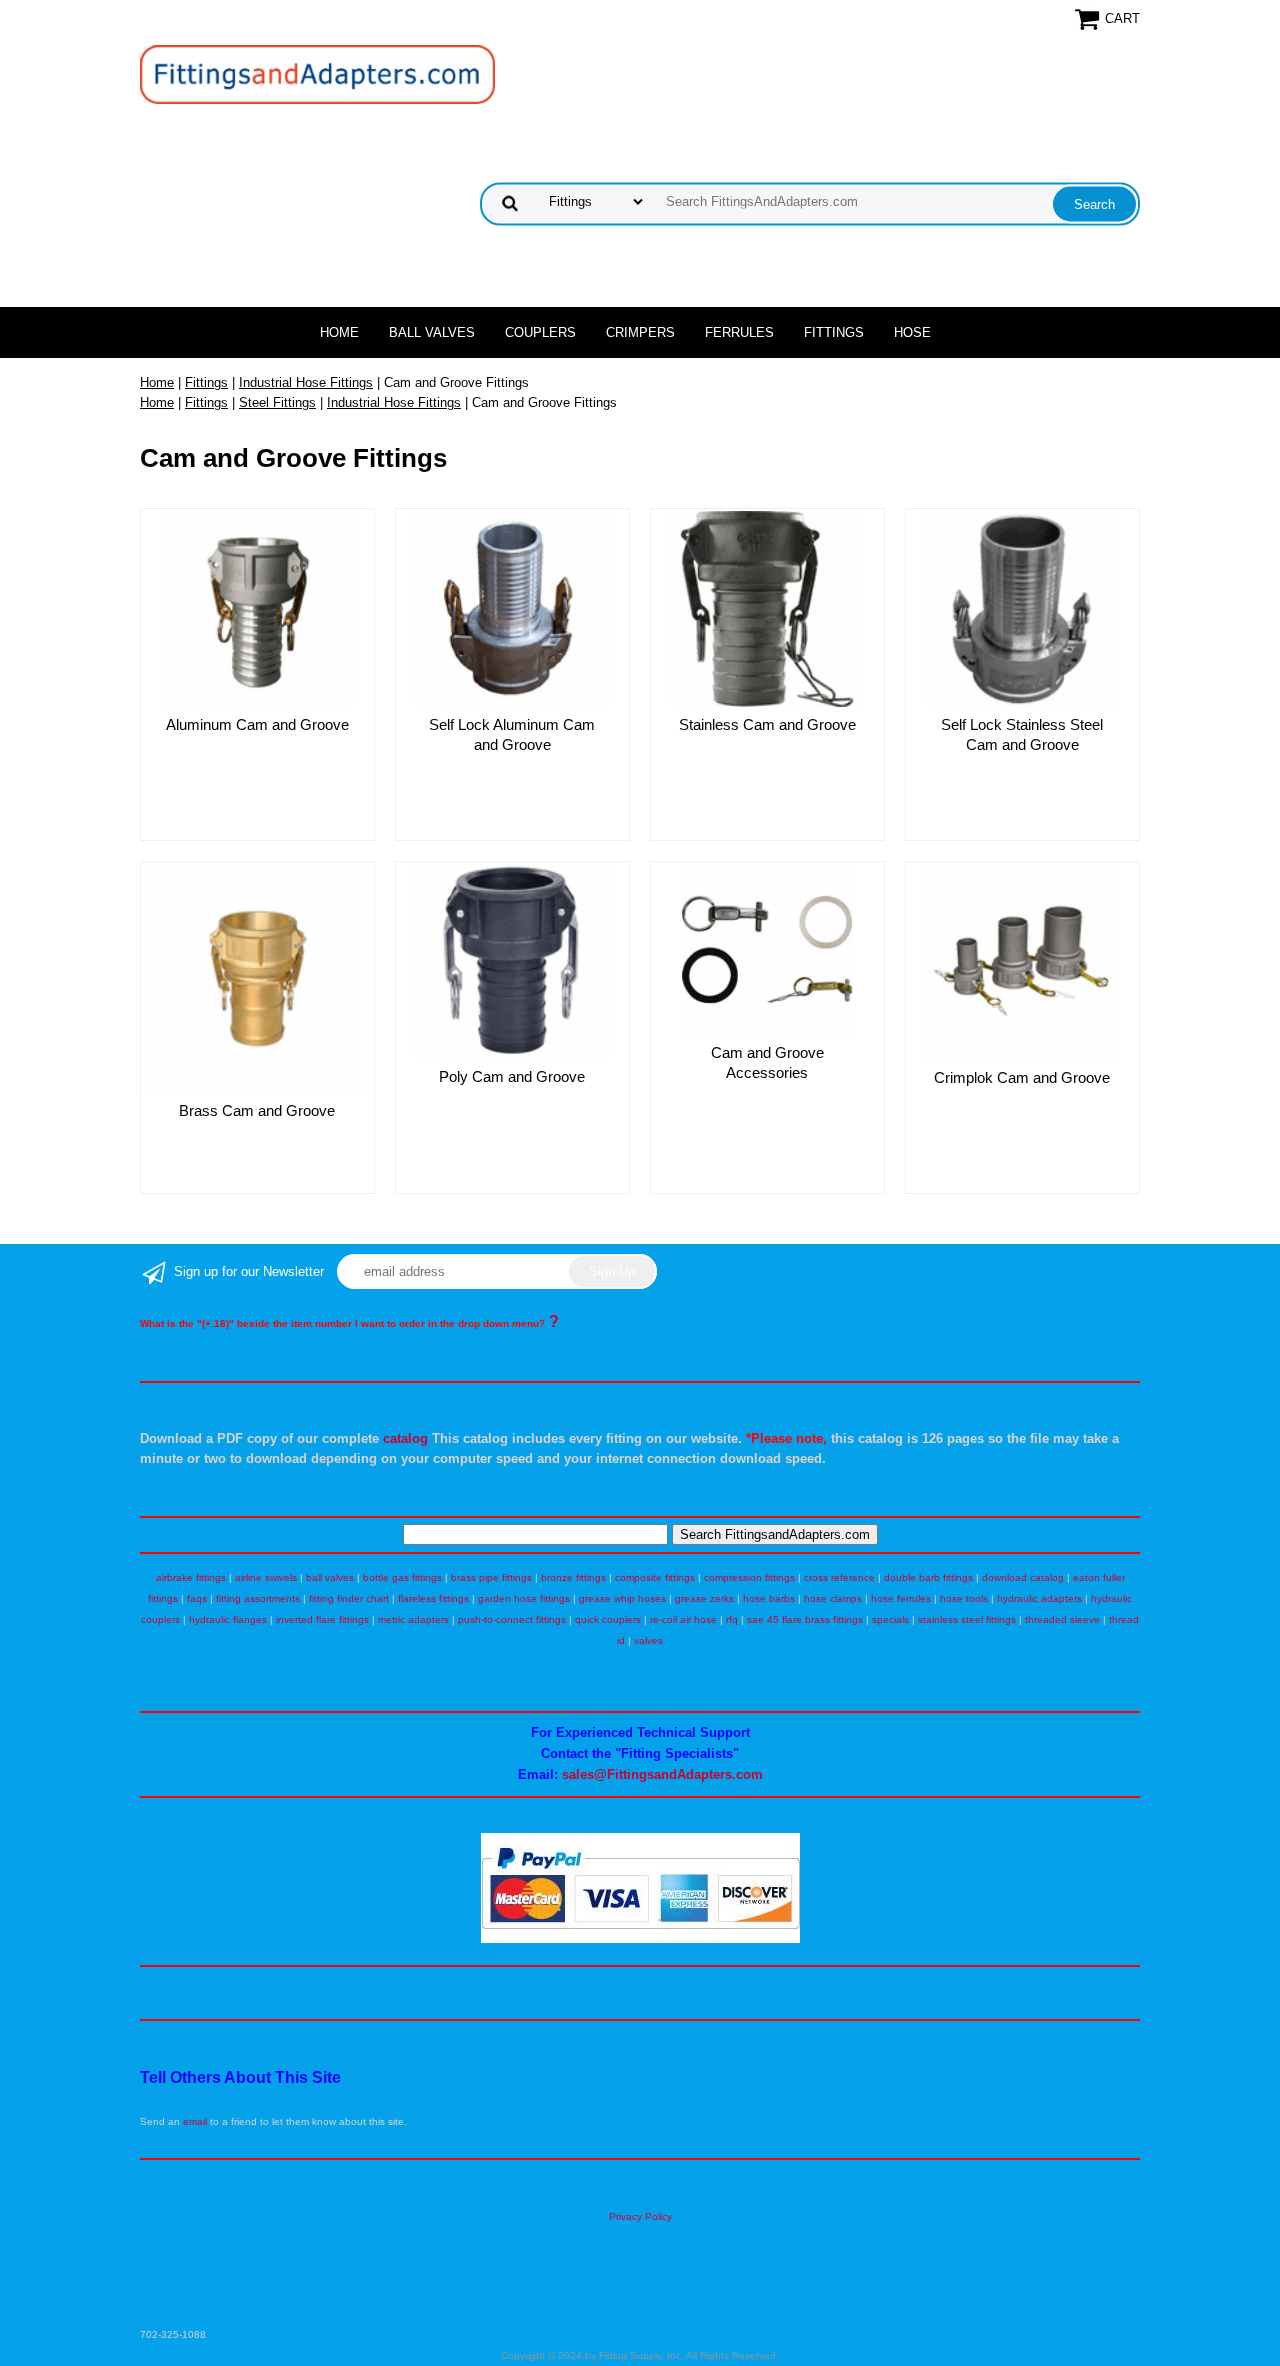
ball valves (330, 1577)
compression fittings (749, 1577)
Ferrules (739, 332)
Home (339, 332)
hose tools (964, 1598)
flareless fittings (433, 1598)
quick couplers (608, 1619)
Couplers (540, 332)
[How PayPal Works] (640, 1939)
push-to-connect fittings (512, 1619)
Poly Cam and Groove (512, 1076)
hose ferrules (901, 1598)
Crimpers (640, 332)
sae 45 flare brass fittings (805, 1619)
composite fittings (655, 1577)
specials (890, 1619)
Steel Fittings (277, 402)
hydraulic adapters (1039, 1598)
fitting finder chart (349, 1598)
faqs (197, 1598)
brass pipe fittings (491, 1577)
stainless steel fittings (967, 1619)
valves (648, 1640)
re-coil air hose (683, 1619)
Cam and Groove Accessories (767, 1062)
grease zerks (704, 1598)
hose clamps (833, 1598)
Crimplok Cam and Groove (1022, 1077)
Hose (912, 332)
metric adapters (413, 1619)
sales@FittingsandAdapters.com (662, 1774)
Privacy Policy (640, 2216)
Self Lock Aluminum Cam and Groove (512, 734)
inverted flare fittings (322, 1619)
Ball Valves (432, 332)
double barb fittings (928, 1577)
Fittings (834, 332)
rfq (732, 1619)
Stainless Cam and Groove (767, 724)
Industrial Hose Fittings (306, 382)
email (195, 2121)
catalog (405, 1438)
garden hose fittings (524, 1598)
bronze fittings (573, 1577)
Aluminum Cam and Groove (257, 724)
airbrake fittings (191, 1577)
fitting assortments (258, 1598)
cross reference (839, 1577)
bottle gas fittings (402, 1577)
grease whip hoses (622, 1598)
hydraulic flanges (228, 1619)
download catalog (1023, 1577)
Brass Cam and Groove (257, 1110)
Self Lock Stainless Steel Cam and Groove (1022, 734)
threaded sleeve (1062, 1619)
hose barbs (769, 1598)
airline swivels (266, 1577)
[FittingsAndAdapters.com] (317, 73)
